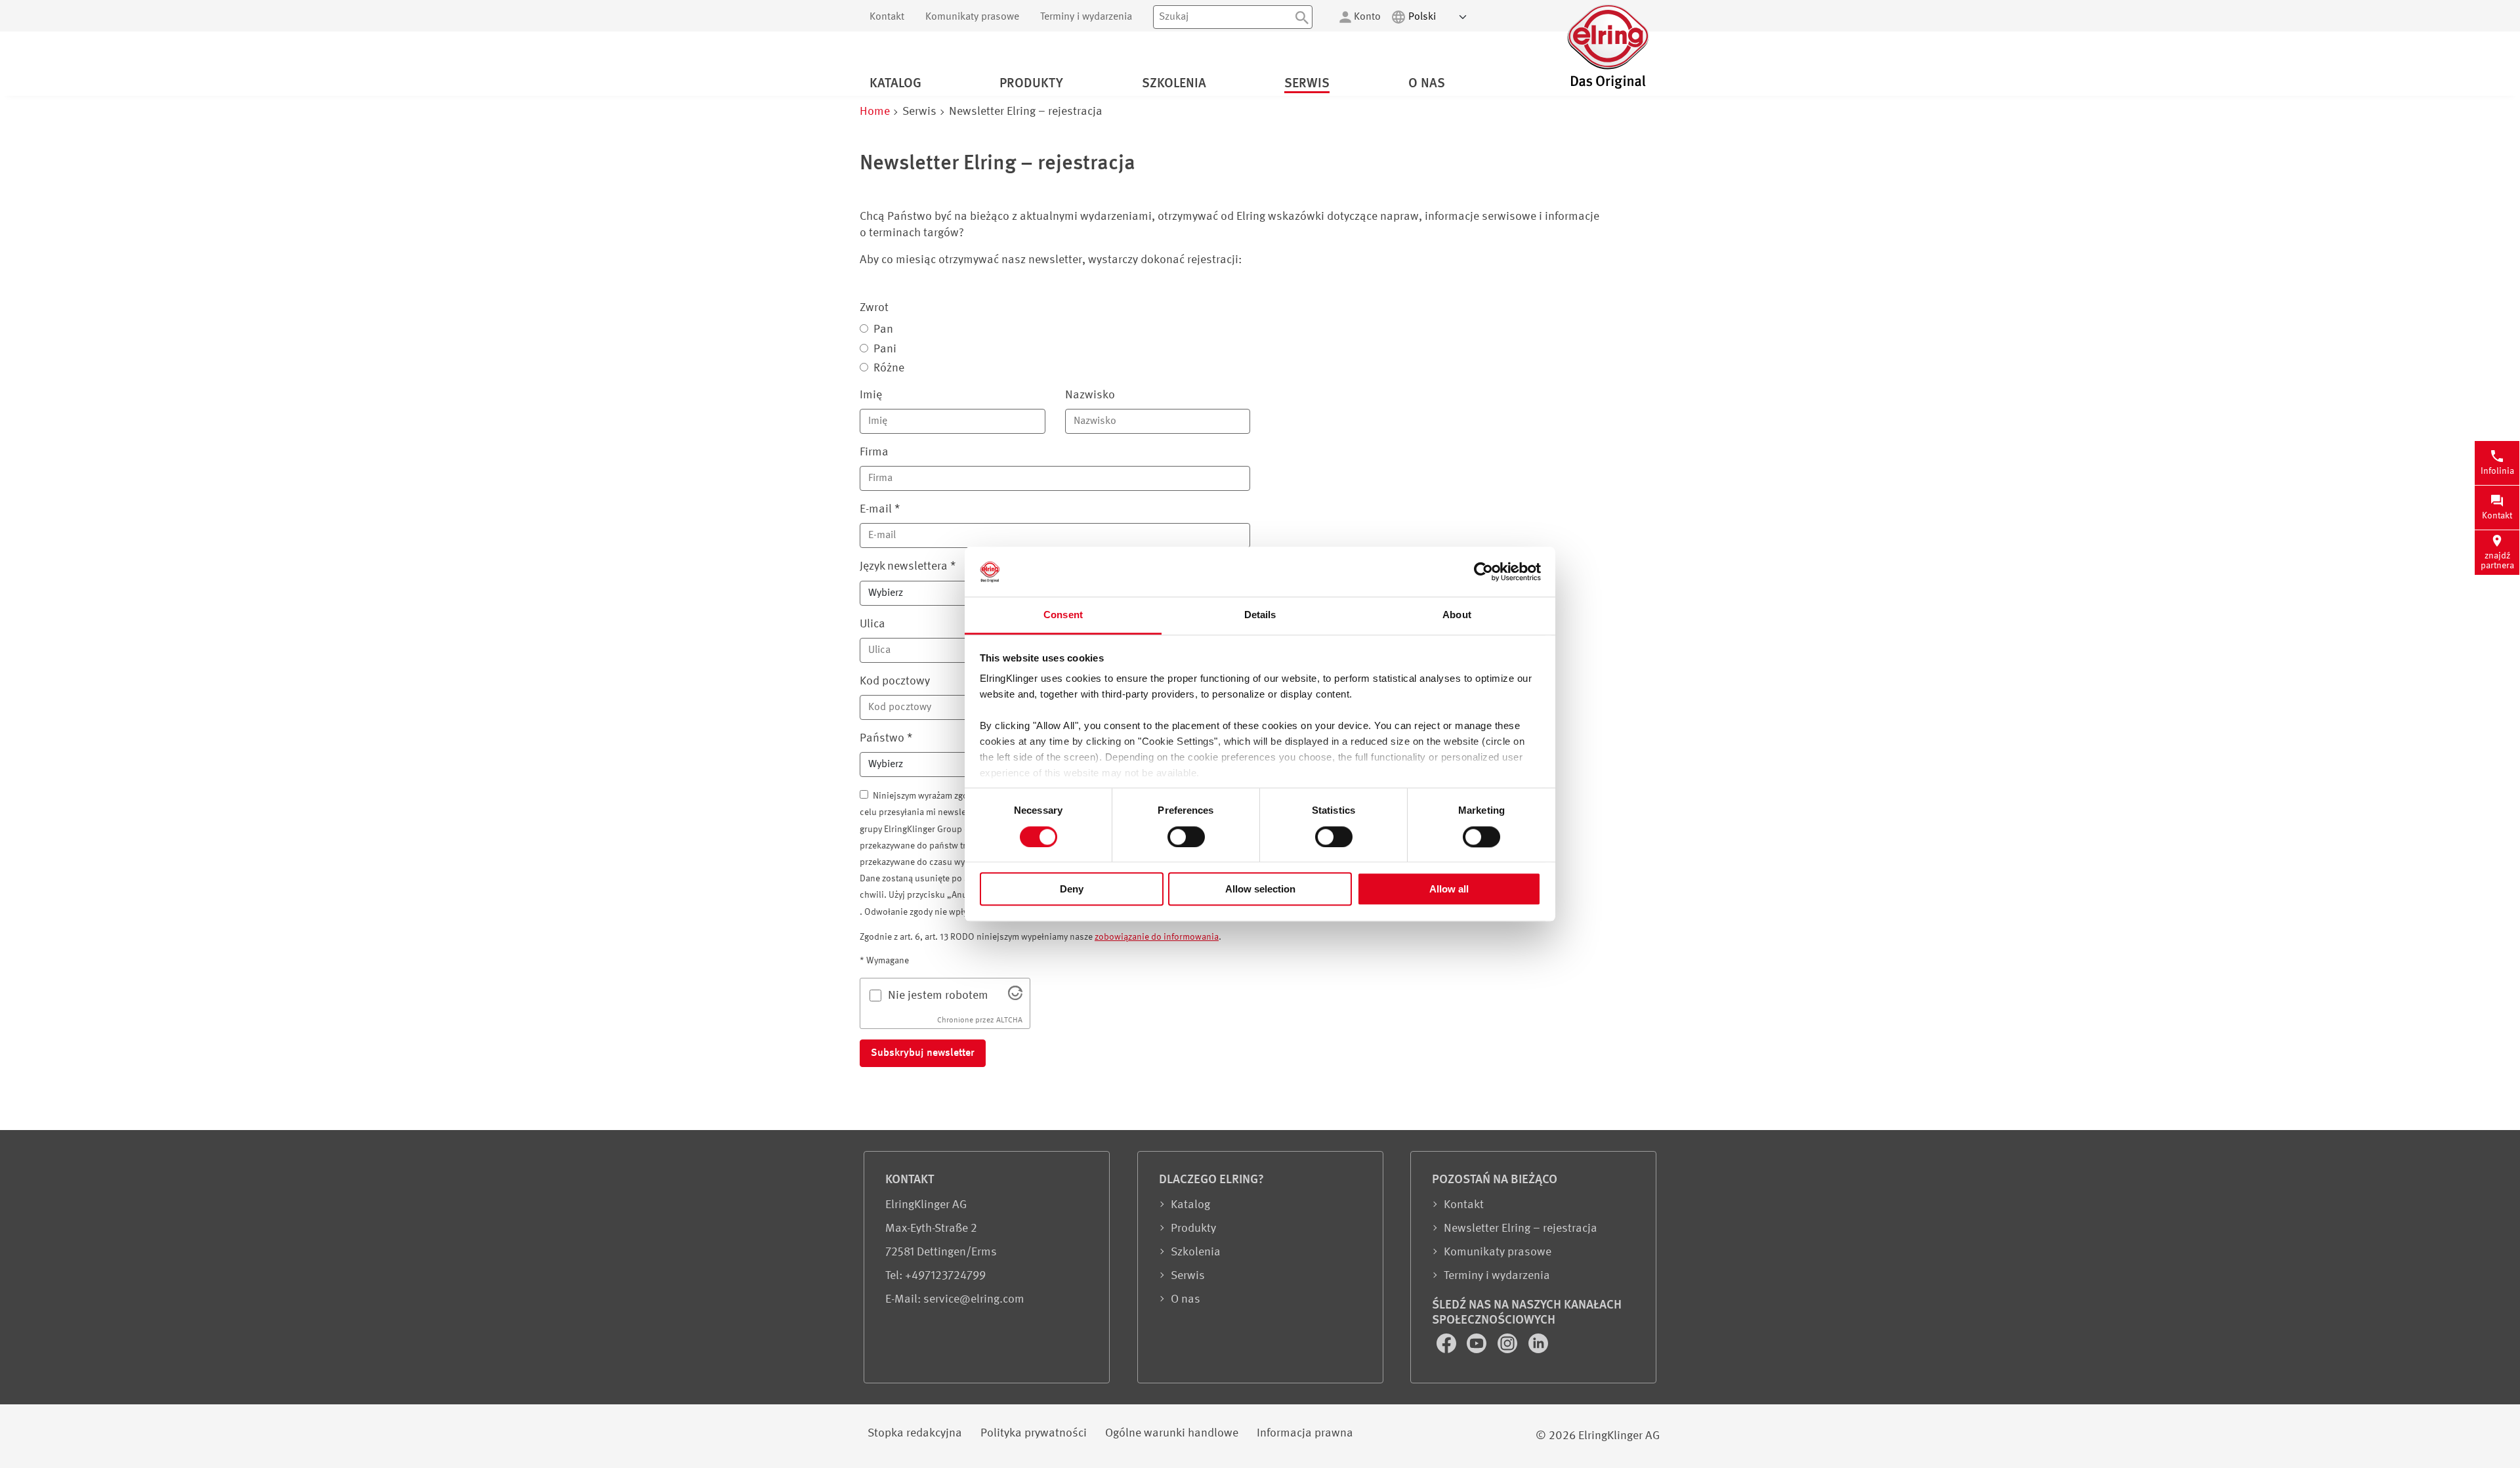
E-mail (880, 509)
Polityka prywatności (1034, 1433)
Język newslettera (908, 566)
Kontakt (887, 17)
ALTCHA (1009, 1020)
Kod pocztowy (895, 681)
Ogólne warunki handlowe (1172, 1433)
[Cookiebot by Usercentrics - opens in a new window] (1483, 572)
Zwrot (874, 308)
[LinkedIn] (1538, 1350)
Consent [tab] (1063, 615)
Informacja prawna (1305, 1433)
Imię (871, 395)
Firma (874, 452)
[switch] (1186, 837)
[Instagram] (1509, 1350)
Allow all (1449, 889)
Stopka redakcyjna (915, 1433)
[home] (1608, 87)
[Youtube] (1478, 1350)
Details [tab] (1260, 615)
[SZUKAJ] (1302, 17)
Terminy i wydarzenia (1086, 17)
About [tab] (1457, 615)
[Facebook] (1448, 1350)
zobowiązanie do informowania (1157, 937)
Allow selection (1260, 889)
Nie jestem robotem (938, 996)
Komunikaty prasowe (972, 17)
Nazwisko (1090, 395)
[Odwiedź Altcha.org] (1015, 997)
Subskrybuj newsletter (923, 1053)
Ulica (872, 624)
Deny (1072, 889)
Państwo (886, 738)
